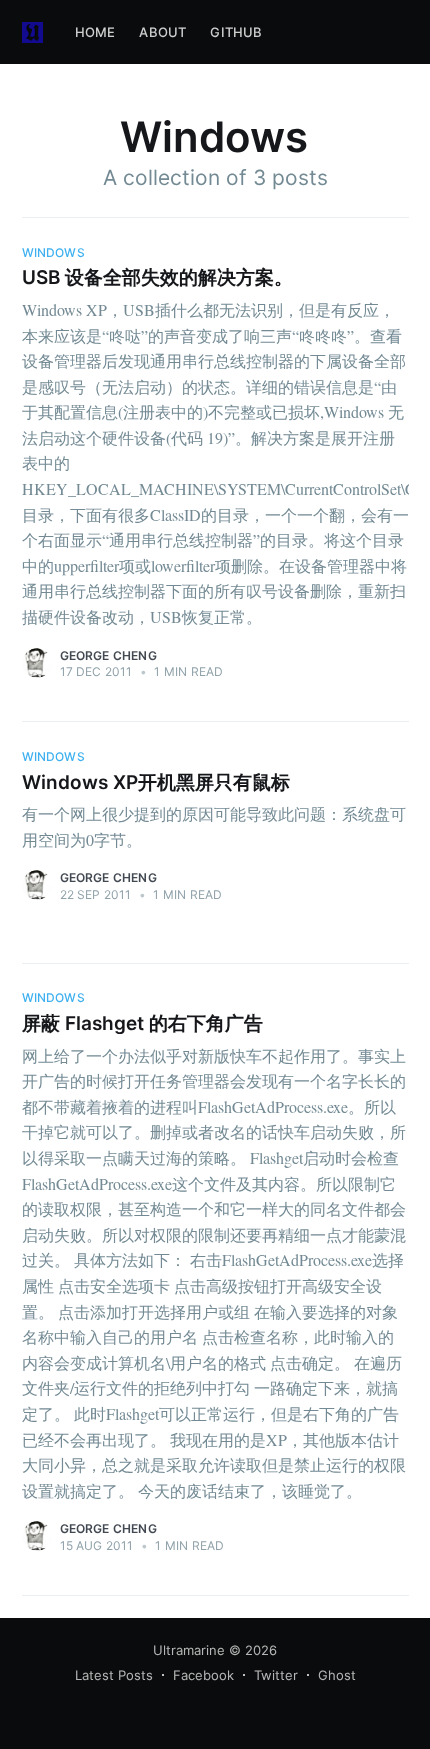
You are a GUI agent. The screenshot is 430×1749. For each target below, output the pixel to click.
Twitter (276, 1675)
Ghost (337, 1675)
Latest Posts (114, 1675)
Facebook (203, 1675)
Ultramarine (189, 1650)
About (162, 32)
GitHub (236, 32)
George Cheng (108, 655)
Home (95, 32)
